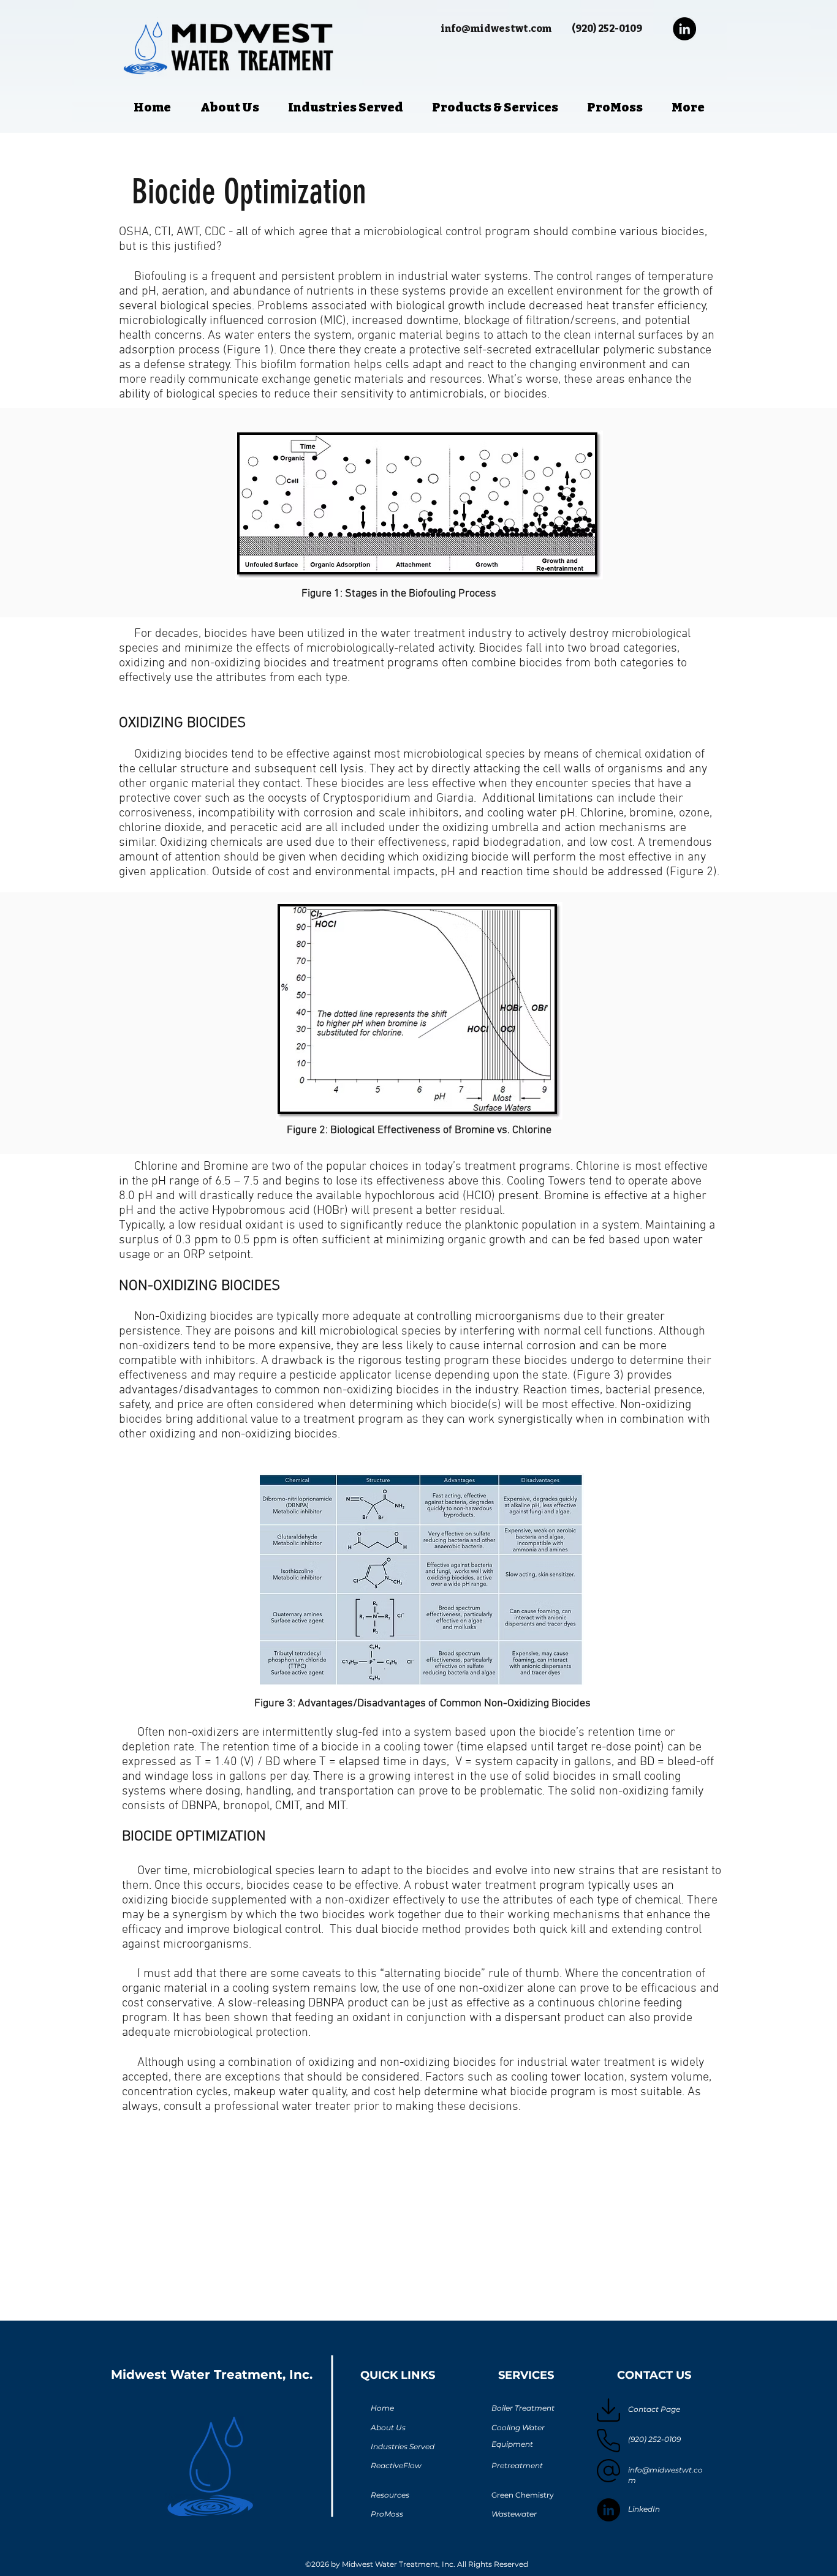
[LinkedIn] (684, 29)
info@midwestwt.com (496, 28)
